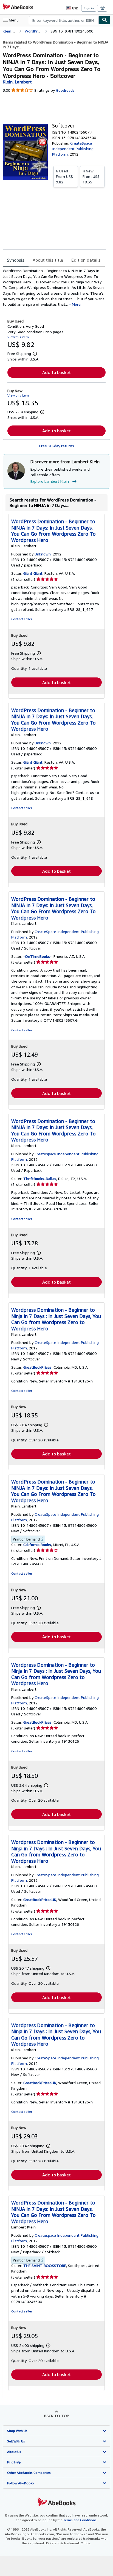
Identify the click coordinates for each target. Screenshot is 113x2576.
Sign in (89, 8)
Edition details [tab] (86, 260)
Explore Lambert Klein (50, 481)
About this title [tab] (48, 260)
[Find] (104, 20)
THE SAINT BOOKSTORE (45, 2265)
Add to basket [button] (56, 372)
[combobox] (64, 20)
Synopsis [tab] (16, 260)
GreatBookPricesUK (40, 1900)
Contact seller (22, 619)
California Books (37, 1545)
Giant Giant (33, 573)
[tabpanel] (54, 288)
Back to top (57, 2416)
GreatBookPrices (37, 1367)
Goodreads (65, 90)
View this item (18, 337)
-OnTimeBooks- (37, 956)
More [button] (76, 304)
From (64, 176)
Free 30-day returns (57, 446)
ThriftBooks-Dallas (40, 1179)
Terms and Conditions (80, 2520)
